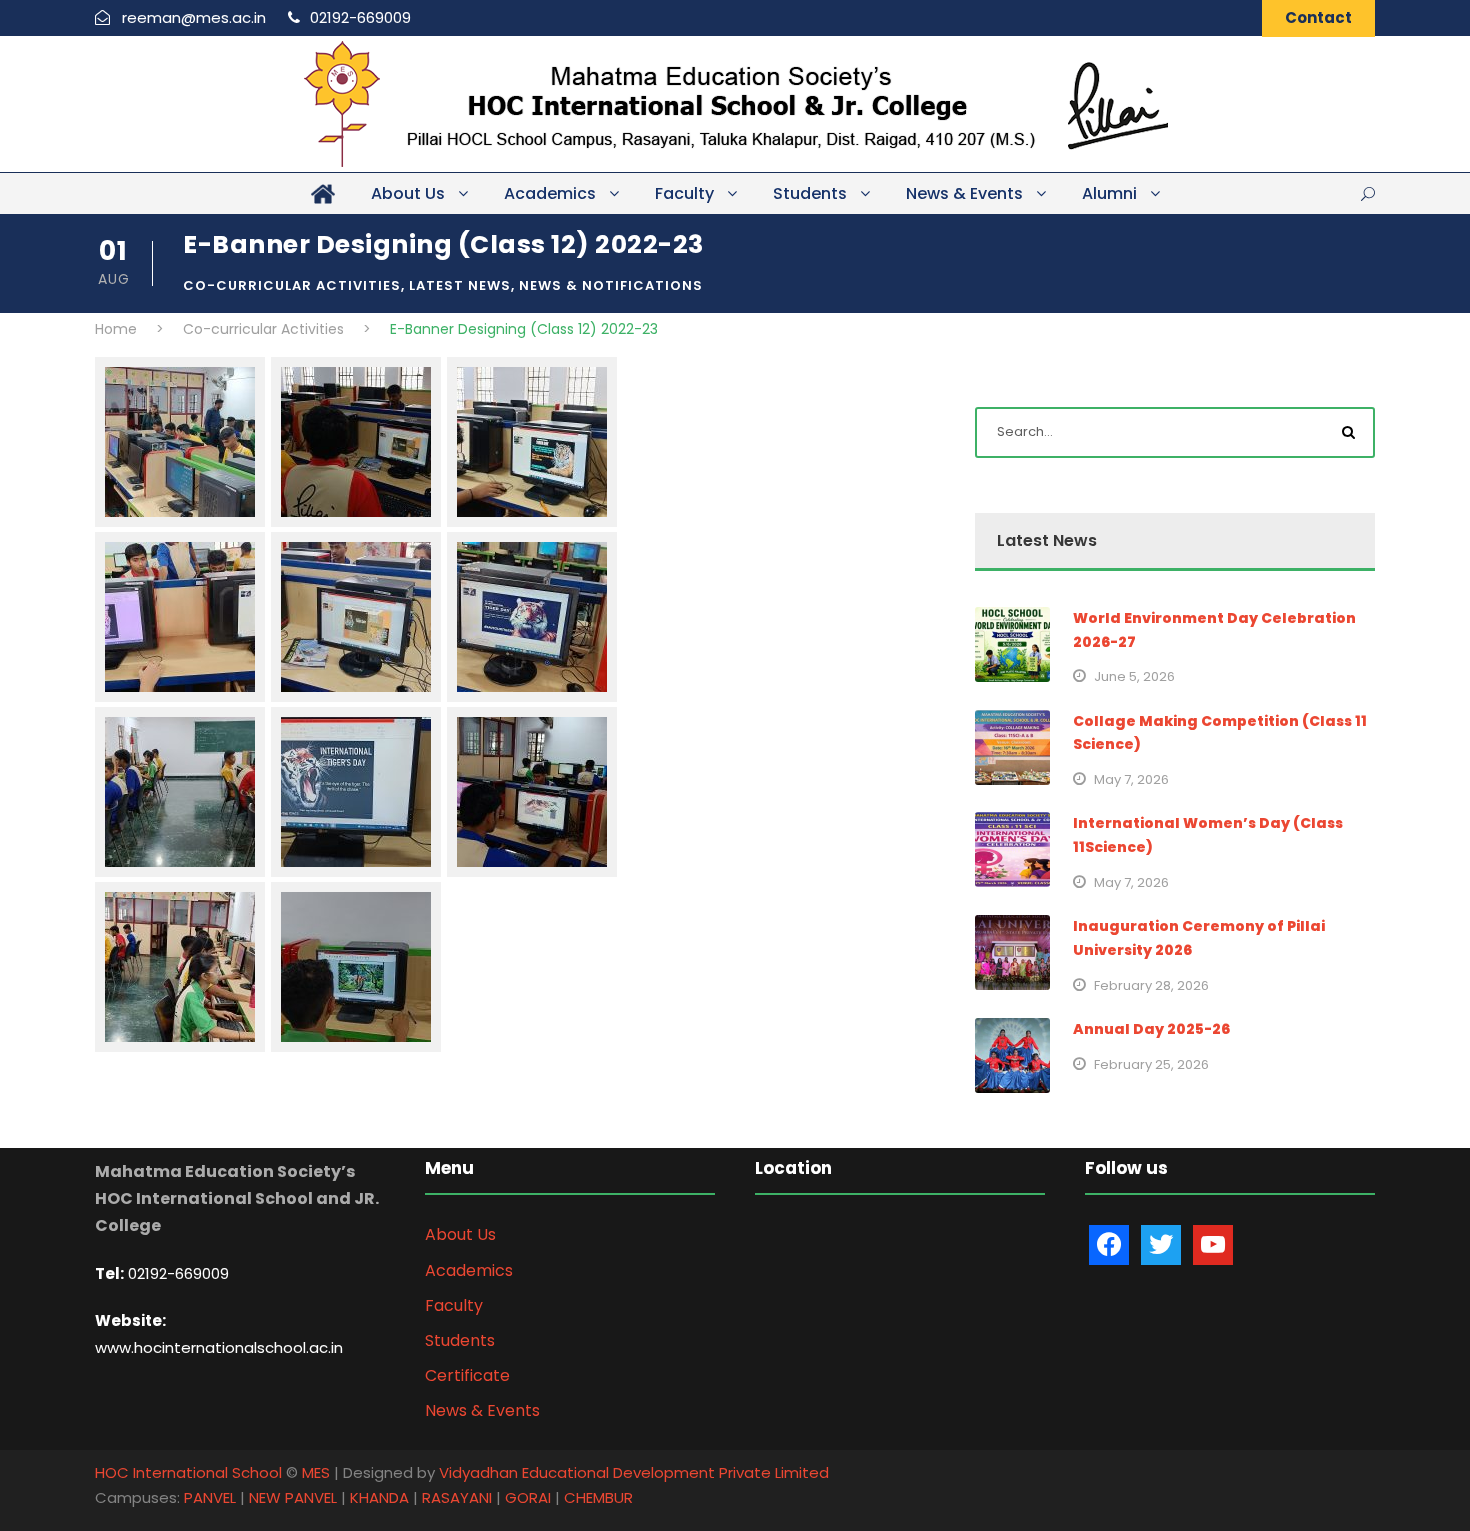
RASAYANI (457, 1497)
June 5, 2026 (1134, 676)
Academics (550, 193)
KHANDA (379, 1497)
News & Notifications (611, 285)
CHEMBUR (598, 1497)
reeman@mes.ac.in (194, 17)
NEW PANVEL (293, 1497)
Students (810, 193)
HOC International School (188, 1472)
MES (316, 1472)
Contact (1318, 17)
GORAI (528, 1497)
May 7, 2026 (1131, 779)
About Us (408, 193)
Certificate (467, 1375)
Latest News (460, 285)
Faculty (684, 193)
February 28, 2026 (1151, 985)
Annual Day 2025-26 (1151, 1029)
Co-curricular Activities (292, 285)
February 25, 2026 (1151, 1064)
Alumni (1109, 193)
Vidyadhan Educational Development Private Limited (634, 1472)
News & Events (964, 193)
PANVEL (210, 1497)
